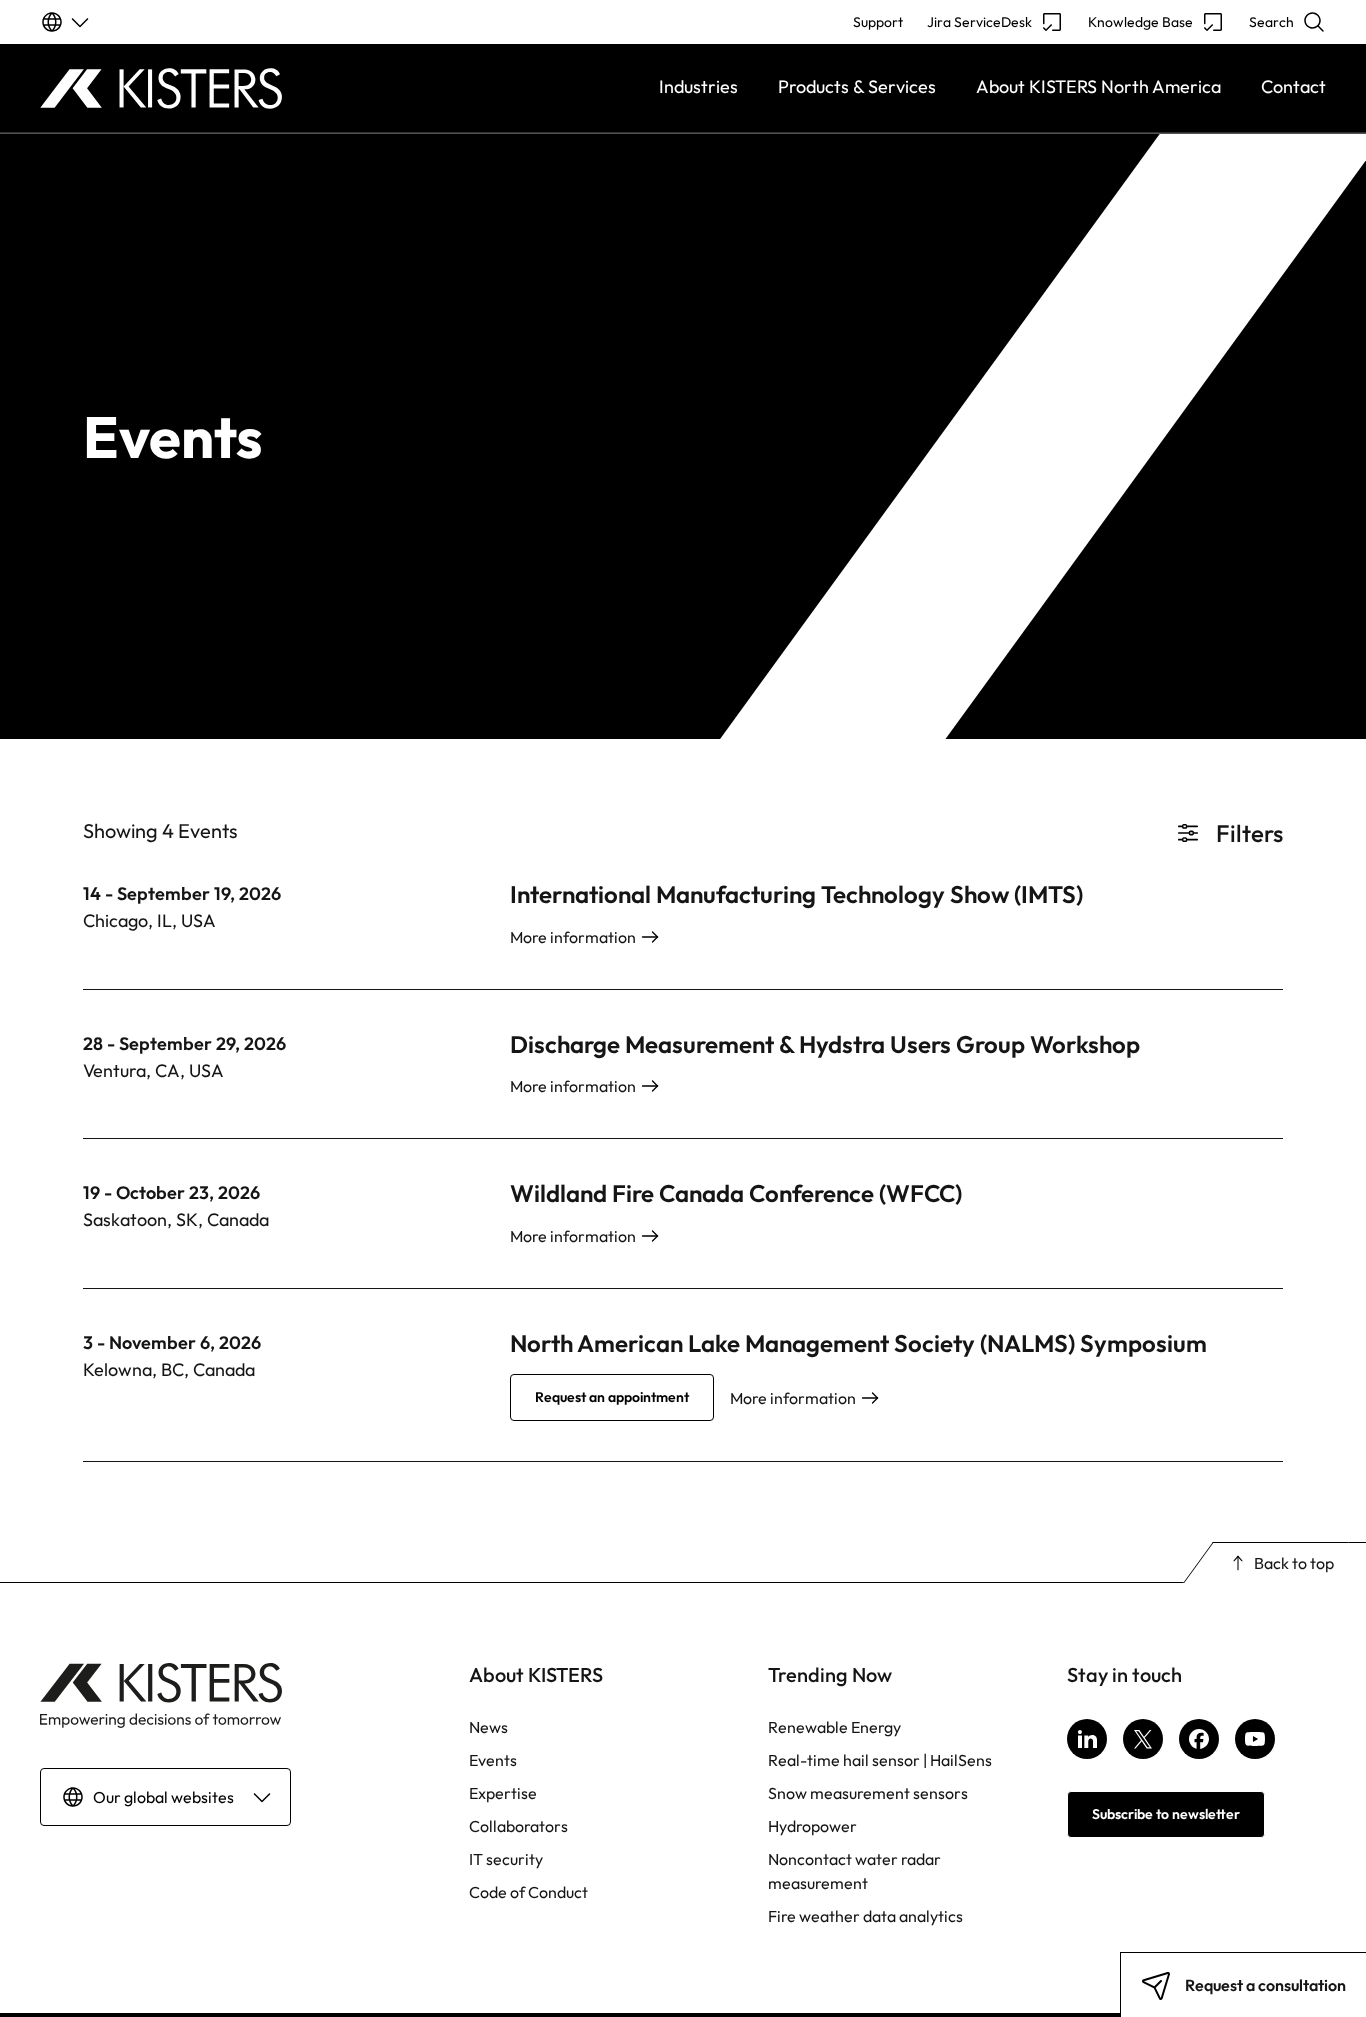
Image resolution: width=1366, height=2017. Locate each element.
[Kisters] (201, 88)
